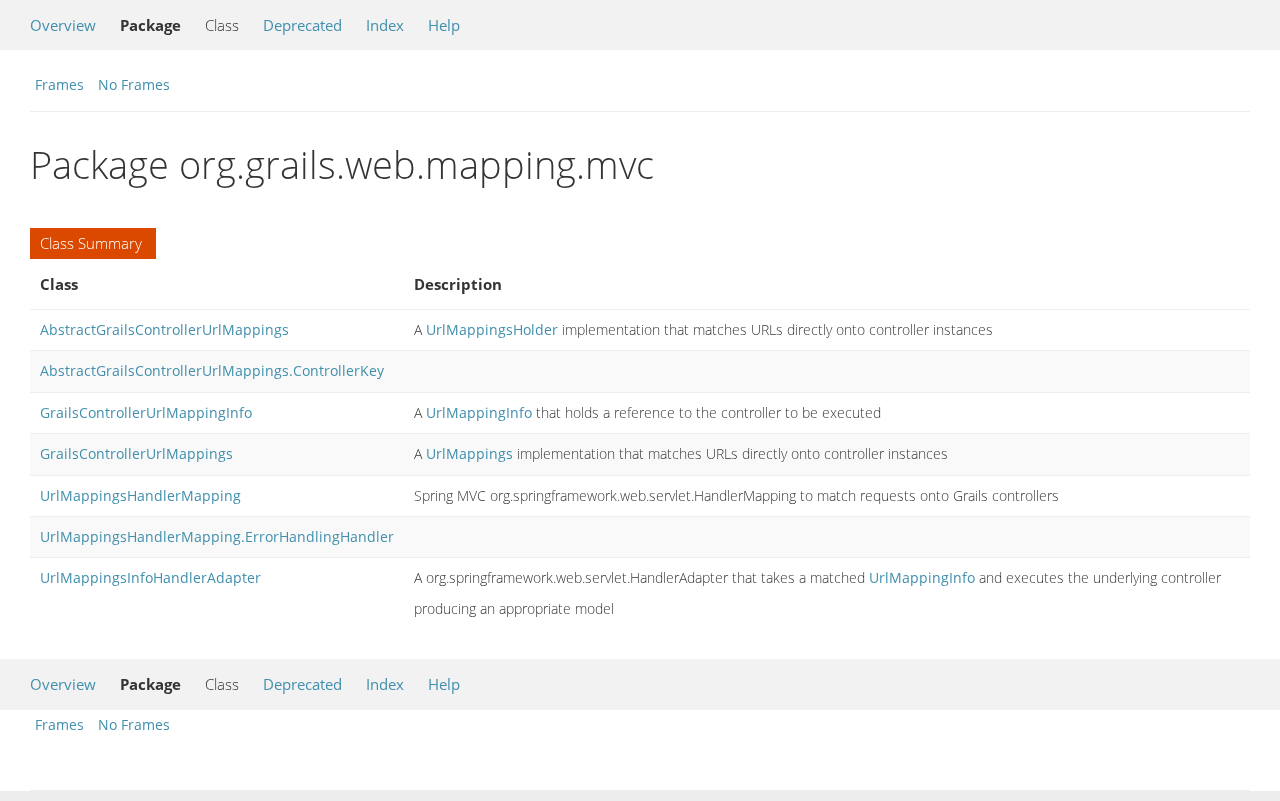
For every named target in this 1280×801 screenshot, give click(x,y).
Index (385, 25)
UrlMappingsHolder (492, 329)
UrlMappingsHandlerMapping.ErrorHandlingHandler (217, 536)
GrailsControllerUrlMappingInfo (146, 412)
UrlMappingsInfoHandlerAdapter (150, 577)
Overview (63, 25)
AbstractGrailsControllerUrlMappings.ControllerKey (212, 370)
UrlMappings (469, 453)
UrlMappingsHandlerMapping (140, 495)
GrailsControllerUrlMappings (136, 453)
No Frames (134, 84)
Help (444, 25)
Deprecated (302, 25)
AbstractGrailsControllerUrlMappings (164, 329)
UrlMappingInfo (479, 412)
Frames (59, 84)
